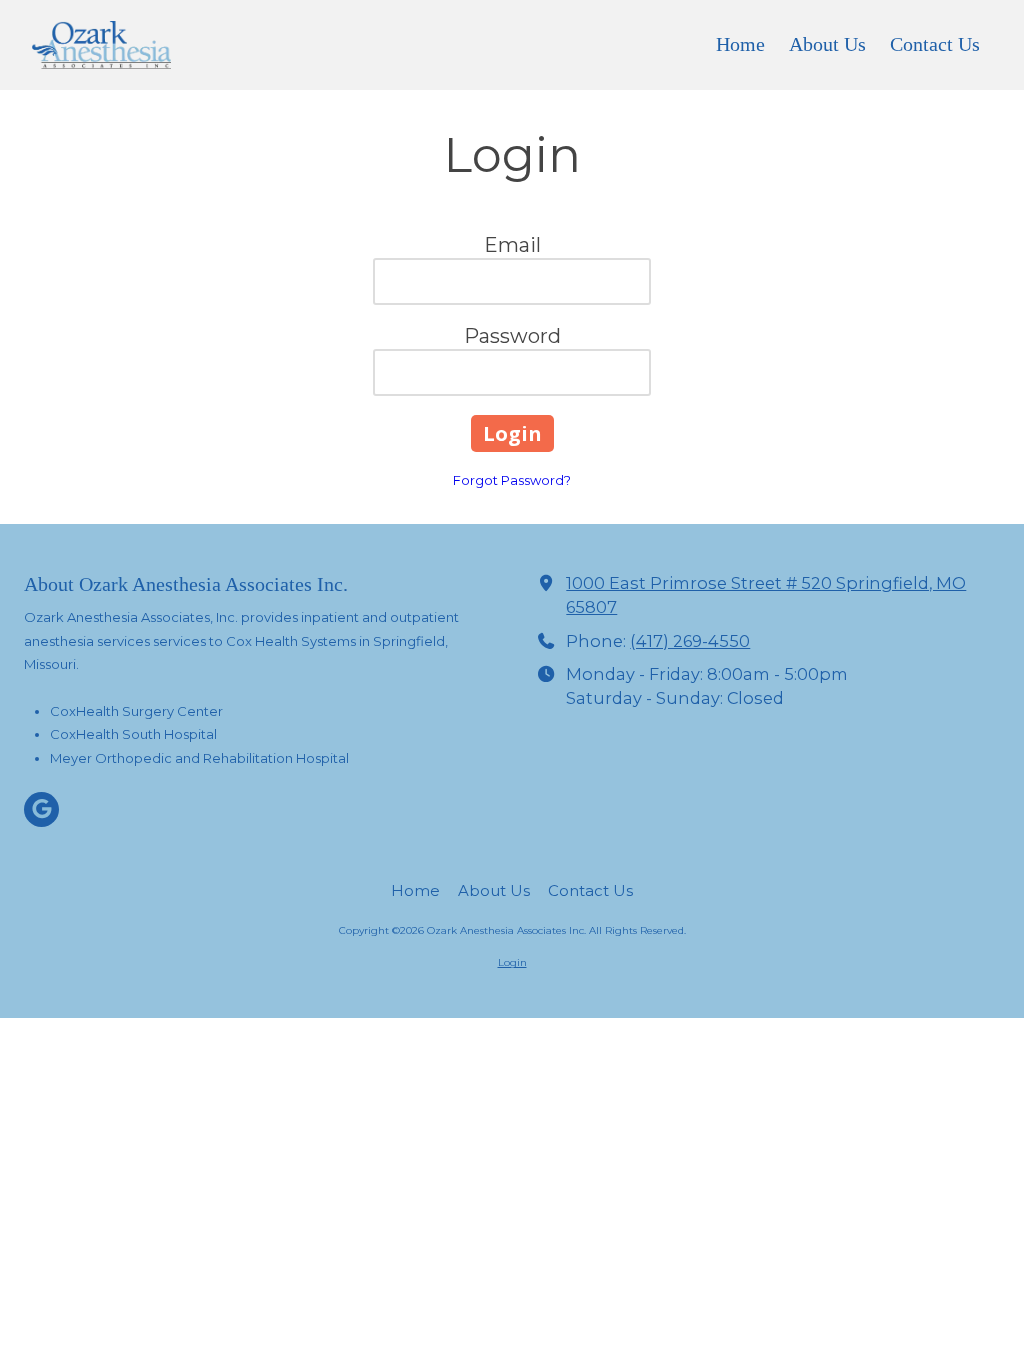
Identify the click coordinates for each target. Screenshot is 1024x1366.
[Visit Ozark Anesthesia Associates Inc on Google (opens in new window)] (41, 809)
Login (512, 962)
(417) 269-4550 (690, 641)
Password (512, 336)
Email (512, 245)
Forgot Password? (512, 480)
